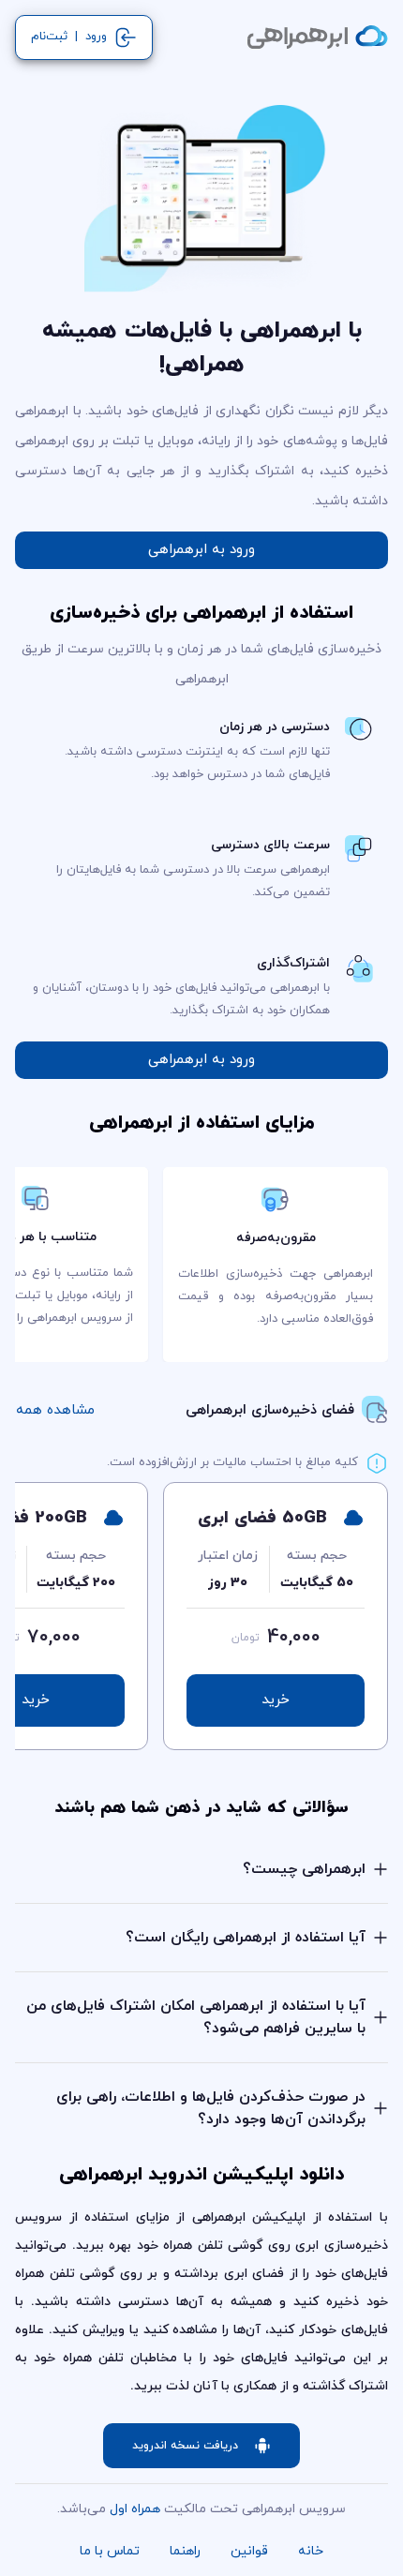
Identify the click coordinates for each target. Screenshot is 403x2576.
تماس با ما (110, 2551)
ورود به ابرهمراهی (201, 550)
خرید (276, 1700)
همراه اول (135, 2509)
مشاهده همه (55, 1410)
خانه (311, 2551)
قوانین (249, 2551)
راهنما (185, 2551)
